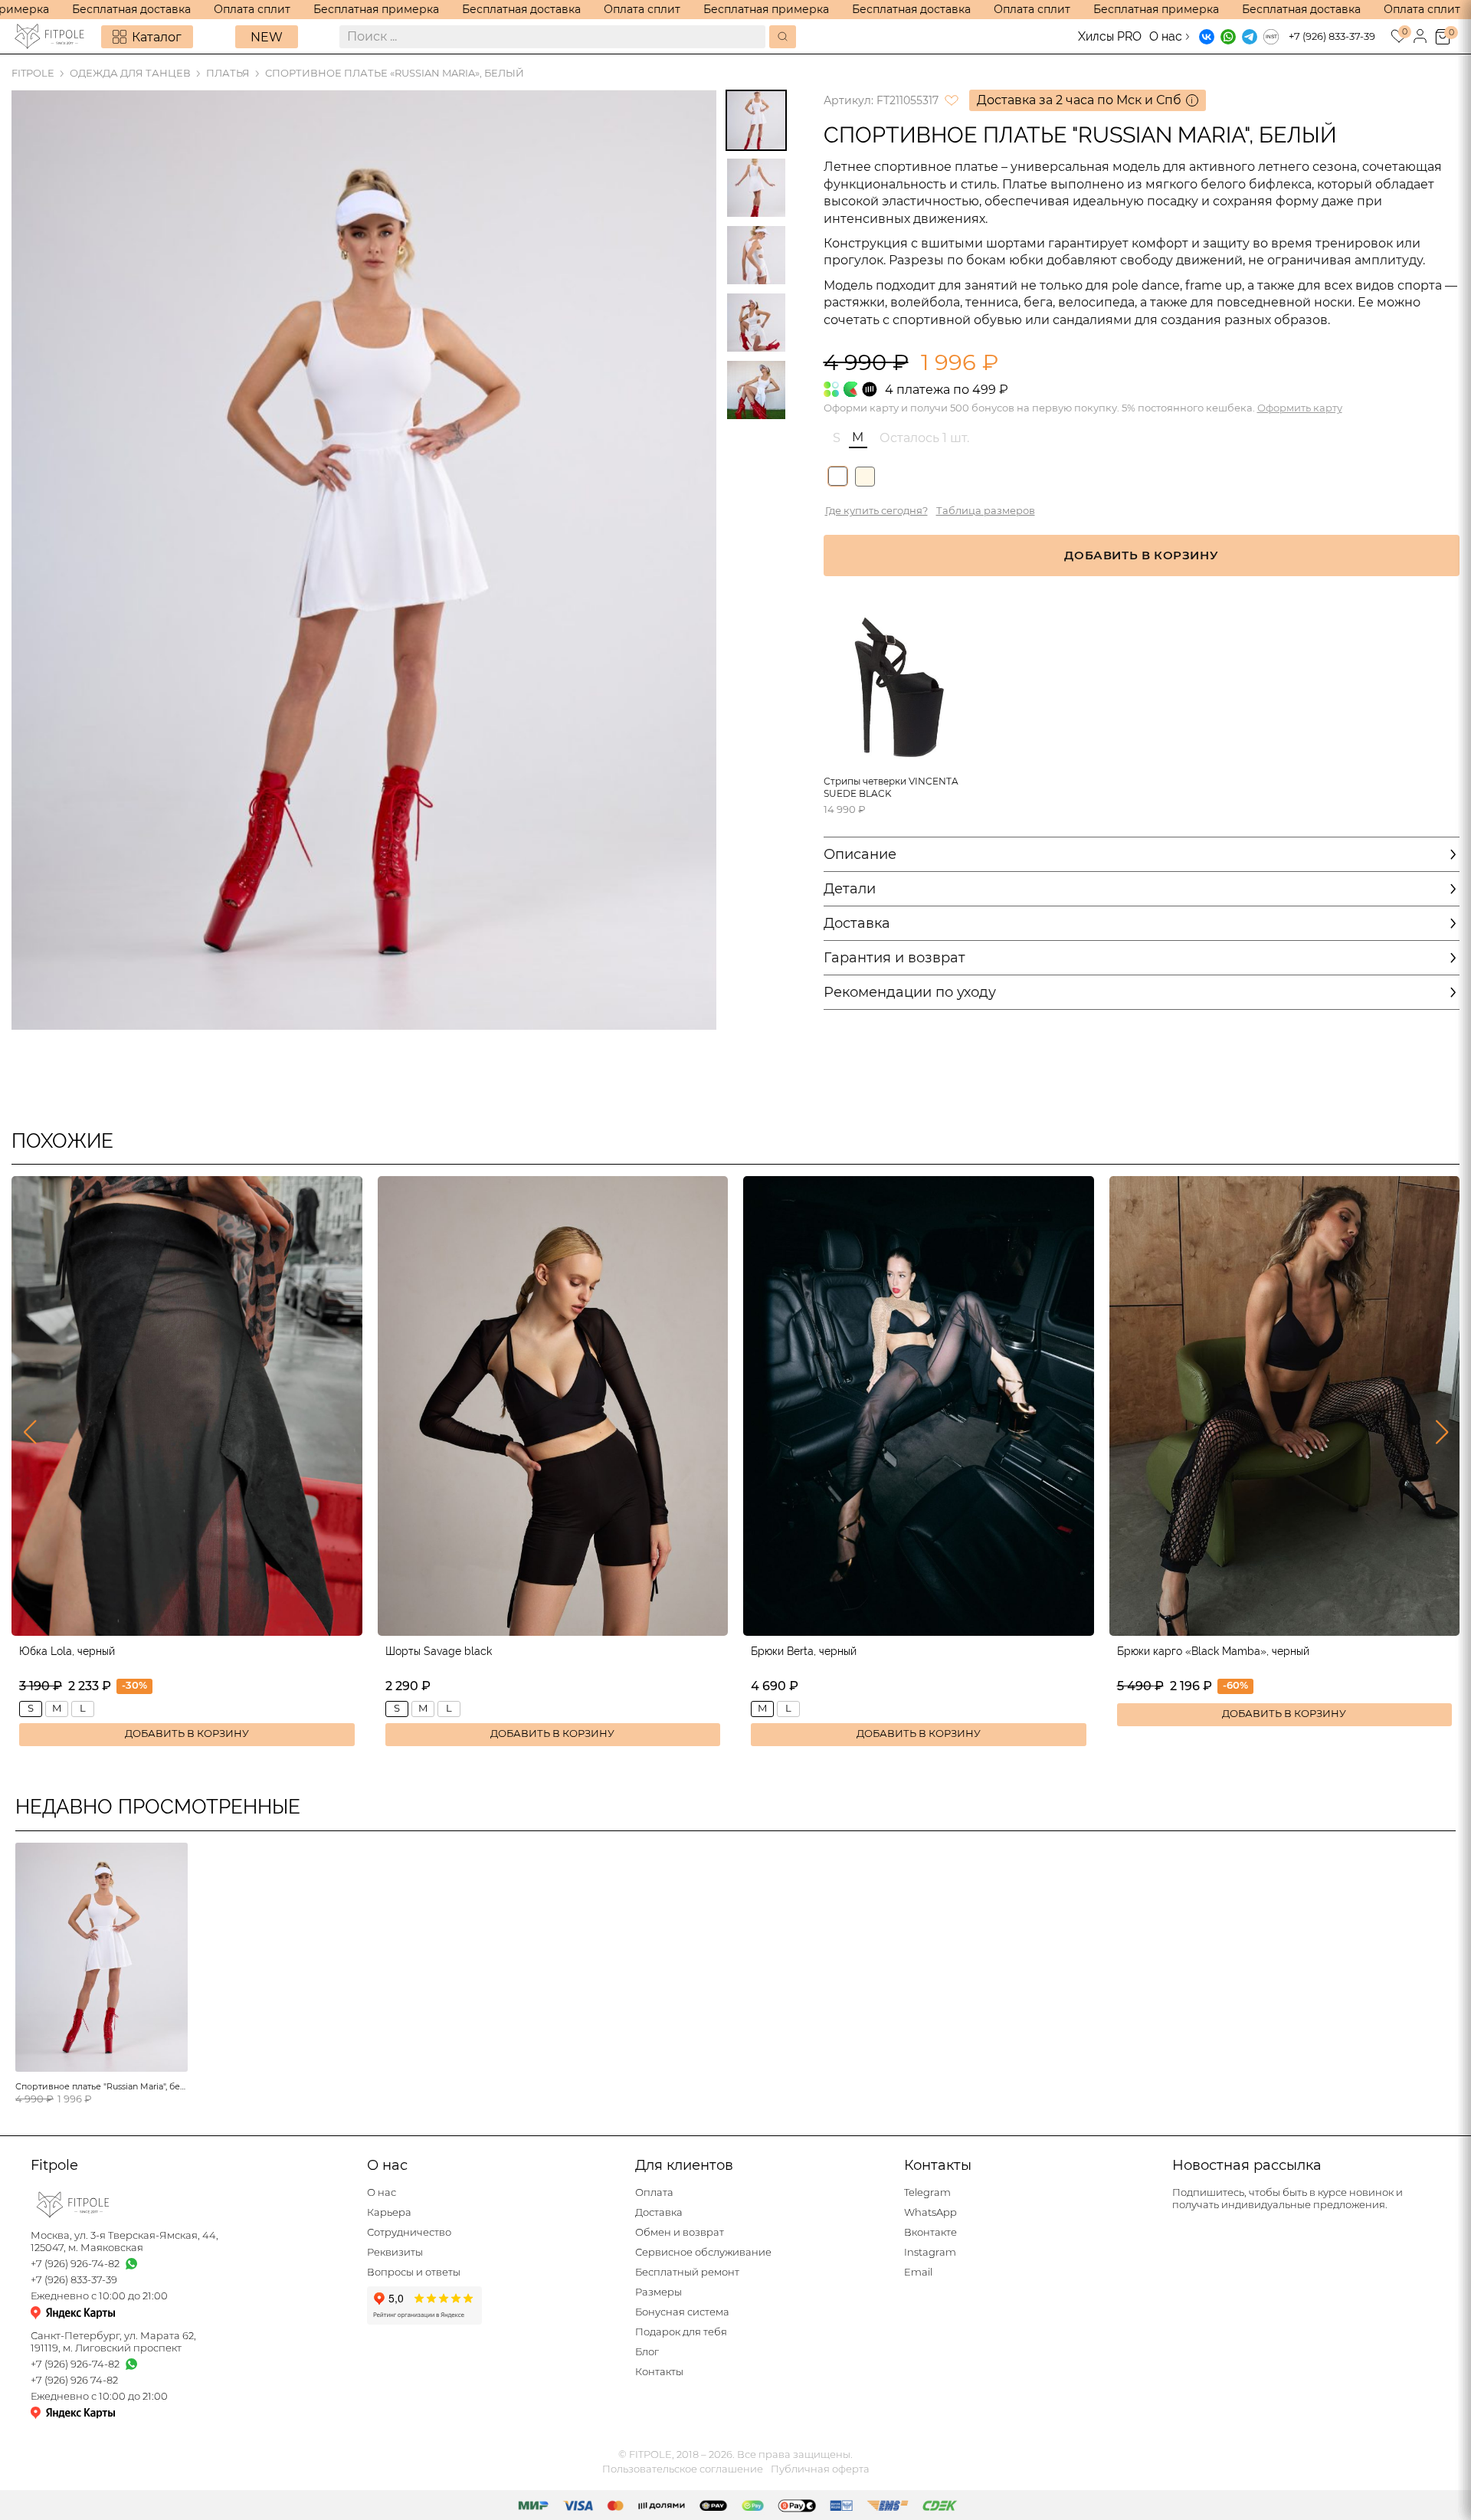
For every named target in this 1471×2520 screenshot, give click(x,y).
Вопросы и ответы (414, 2272)
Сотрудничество (409, 2232)
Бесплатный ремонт (687, 2272)
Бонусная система (682, 2312)
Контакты (659, 2372)
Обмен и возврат (680, 2232)
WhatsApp (930, 2212)
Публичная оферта (820, 2469)
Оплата (654, 2192)
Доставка (659, 2212)
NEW (267, 37)
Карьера (389, 2212)
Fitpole (33, 73)
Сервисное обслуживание (703, 2252)
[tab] (756, 120)
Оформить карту (1300, 408)
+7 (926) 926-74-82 (75, 2264)
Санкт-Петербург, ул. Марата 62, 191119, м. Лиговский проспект (113, 2342)
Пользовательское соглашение (683, 2469)
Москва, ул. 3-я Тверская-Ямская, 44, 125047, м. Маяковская (124, 2241)
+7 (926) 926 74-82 (74, 2380)
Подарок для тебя (681, 2332)
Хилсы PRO (1110, 36)
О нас (1166, 36)
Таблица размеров (986, 511)
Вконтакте (930, 2232)
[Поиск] (783, 37)
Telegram (927, 2192)
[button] (29, 1432)
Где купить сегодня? (876, 511)
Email (918, 2272)
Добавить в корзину (187, 1734)
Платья (228, 73)
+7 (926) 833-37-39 (1332, 36)
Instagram (930, 2252)
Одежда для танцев (130, 73)
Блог (647, 2352)
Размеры (659, 2292)
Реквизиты (395, 2252)
